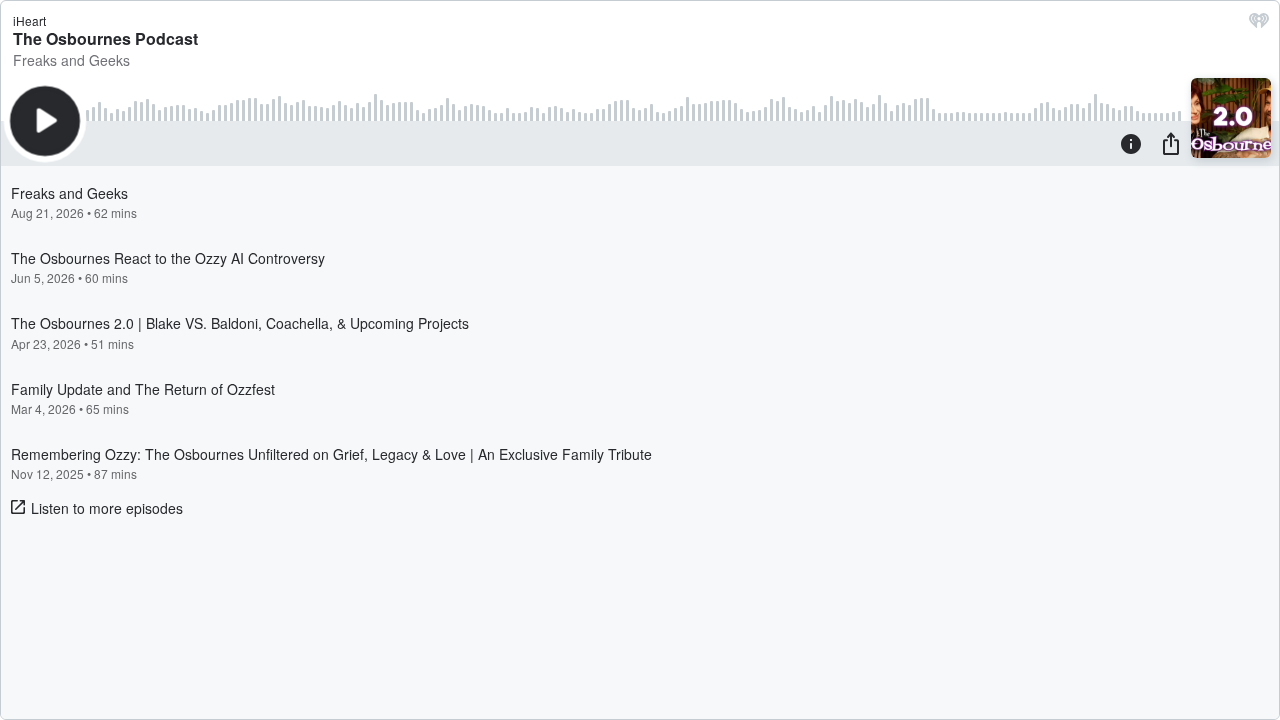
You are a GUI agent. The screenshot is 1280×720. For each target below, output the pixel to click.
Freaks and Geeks (71, 60)
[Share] (1171, 143)
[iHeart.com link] (1259, 25)
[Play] (45, 121)
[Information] (1131, 143)
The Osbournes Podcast (105, 38)
